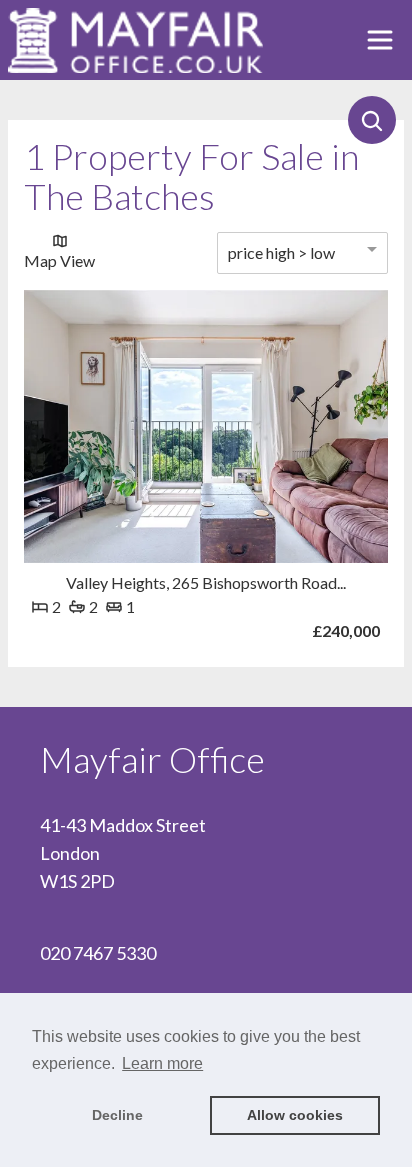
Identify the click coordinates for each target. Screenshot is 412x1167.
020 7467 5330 (98, 953)
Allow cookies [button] (295, 1115)
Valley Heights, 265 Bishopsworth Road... (206, 582)
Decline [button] (117, 1115)
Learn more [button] (162, 1063)
